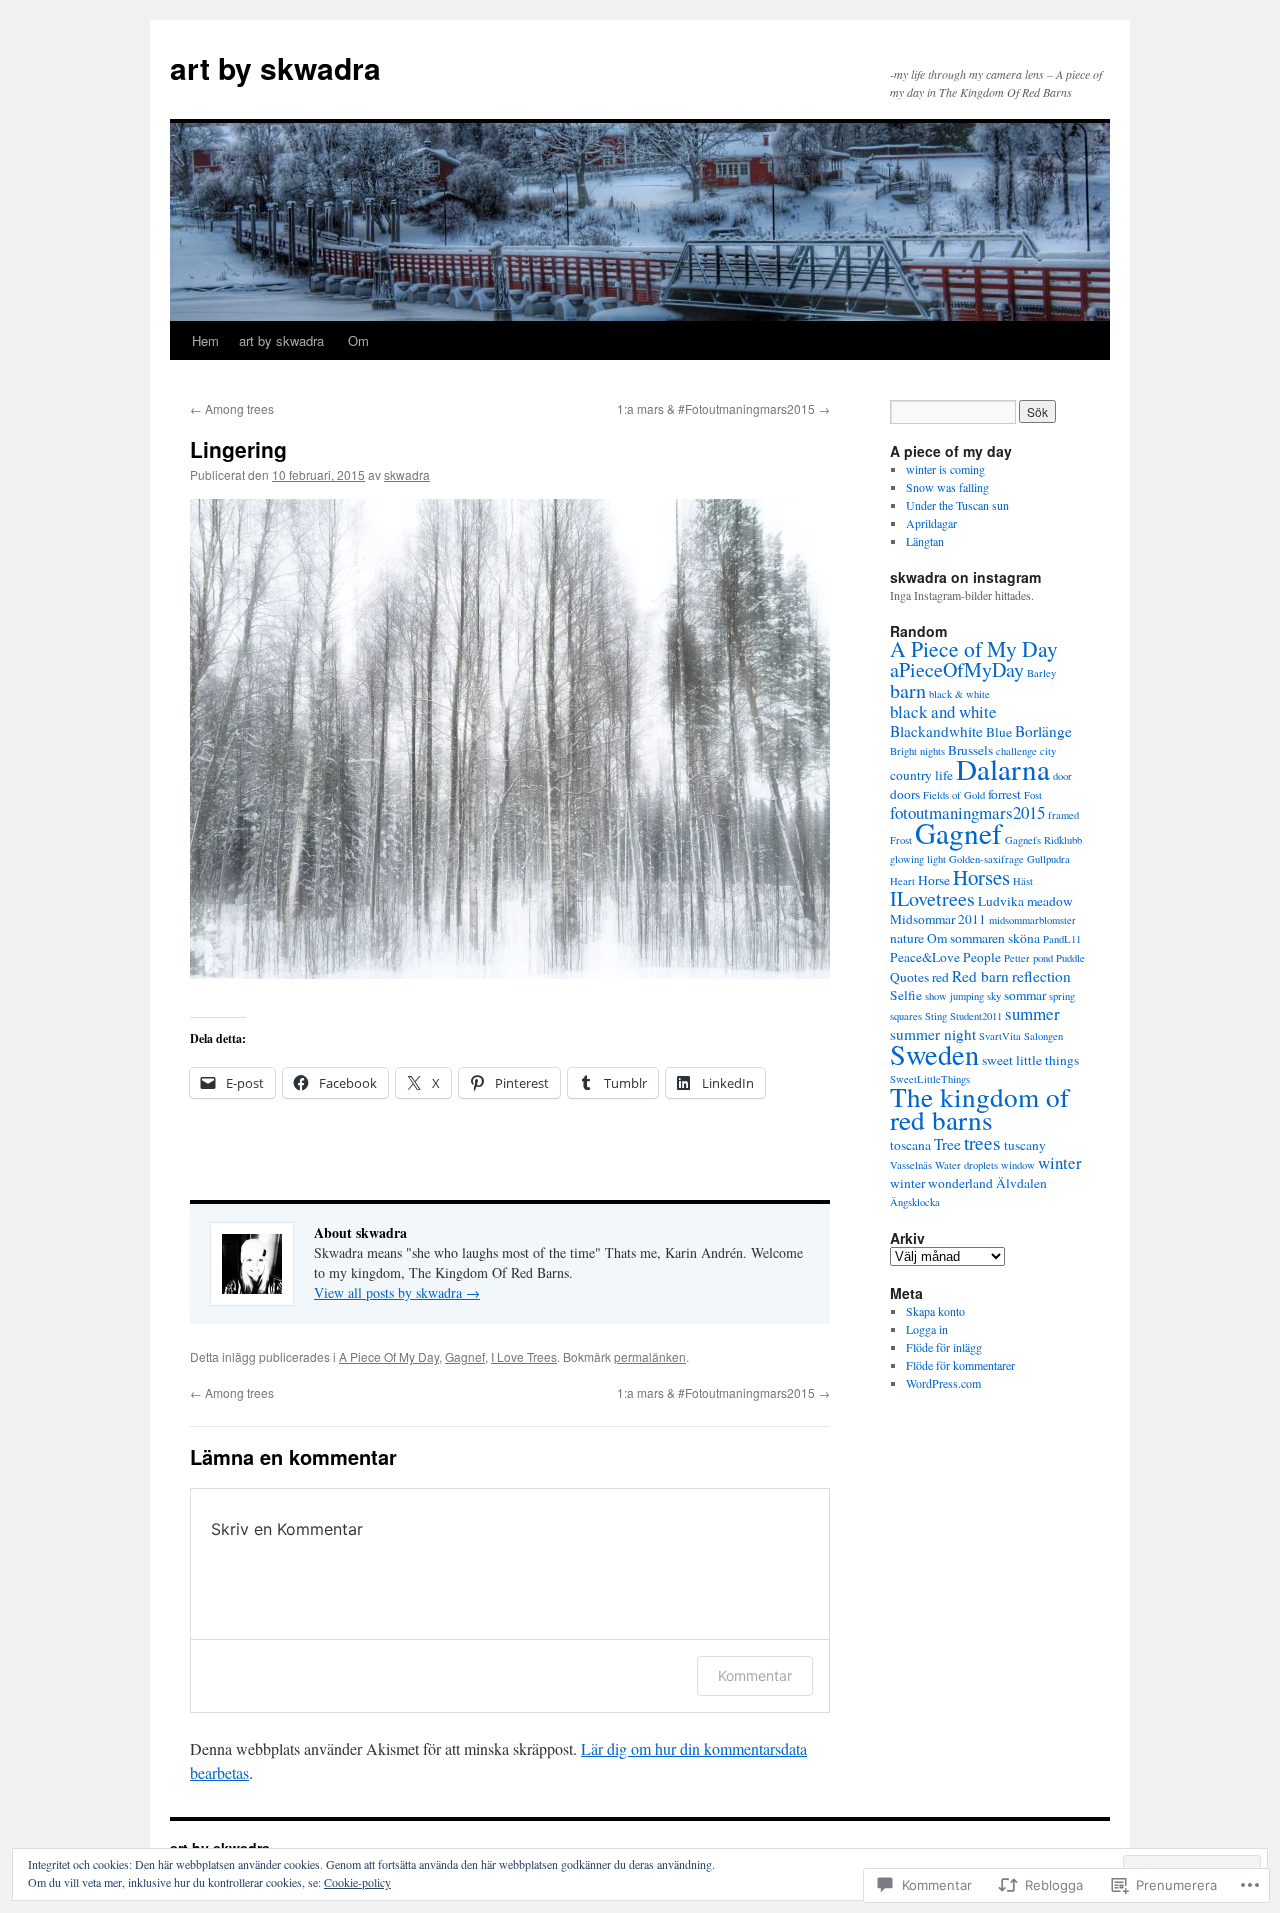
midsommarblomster (1032, 920)
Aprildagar (933, 523)
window (1018, 1165)
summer (1032, 1013)
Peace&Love (925, 957)
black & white (959, 694)
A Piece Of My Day (389, 1356)
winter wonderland (941, 1183)
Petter (1017, 958)
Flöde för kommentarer (960, 1365)
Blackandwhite (936, 731)
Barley (1041, 673)
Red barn (980, 976)
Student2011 (976, 1016)
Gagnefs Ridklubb (1043, 840)
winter (1060, 1162)
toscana (910, 1145)
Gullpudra (1048, 859)
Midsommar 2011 (938, 919)
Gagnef (465, 1356)
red (940, 977)
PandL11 (1062, 939)
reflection (1041, 976)
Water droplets (966, 1165)
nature (907, 938)
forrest (1004, 794)
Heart (902, 881)
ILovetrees (932, 898)
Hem (205, 340)
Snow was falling (949, 487)
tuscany (1025, 1145)
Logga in (927, 1329)
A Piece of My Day (974, 648)
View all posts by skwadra (397, 1292)
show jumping (954, 996)
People (982, 957)
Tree (947, 1144)
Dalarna (1003, 768)
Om (358, 340)
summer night (933, 1034)
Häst (1023, 881)
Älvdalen (1021, 1183)
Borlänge (1043, 731)
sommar (1025, 995)
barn (908, 690)
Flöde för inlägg (944, 1347)
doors (905, 794)
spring (1062, 996)
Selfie (906, 995)
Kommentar (755, 1675)
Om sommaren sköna (983, 938)
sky (994, 996)
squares (906, 1016)
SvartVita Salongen (1021, 1036)
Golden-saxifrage (986, 859)
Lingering (238, 449)
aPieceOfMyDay (957, 669)
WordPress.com (943, 1383)
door (1062, 776)
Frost (901, 840)
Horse (934, 880)
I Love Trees (524, 1356)
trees (982, 1142)
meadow (1050, 901)
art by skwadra (275, 67)
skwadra (407, 474)
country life (921, 775)
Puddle (1070, 958)
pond (1043, 958)
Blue (999, 732)
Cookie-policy (357, 1882)
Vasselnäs (911, 1165)
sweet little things (1030, 1060)
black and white (943, 711)
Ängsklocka (915, 1202)
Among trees (232, 408)
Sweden (934, 1054)
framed (1063, 815)
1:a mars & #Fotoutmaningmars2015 (723, 408)
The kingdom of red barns (979, 1108)
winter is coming (945, 469)
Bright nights (917, 751)
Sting (936, 1016)
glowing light (918, 859)
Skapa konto (935, 1311)
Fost (1033, 795)
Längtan (927, 541)
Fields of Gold (954, 795)
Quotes (909, 977)
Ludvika (1001, 901)
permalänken (650, 1356)
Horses (981, 877)
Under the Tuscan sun (959, 505)
